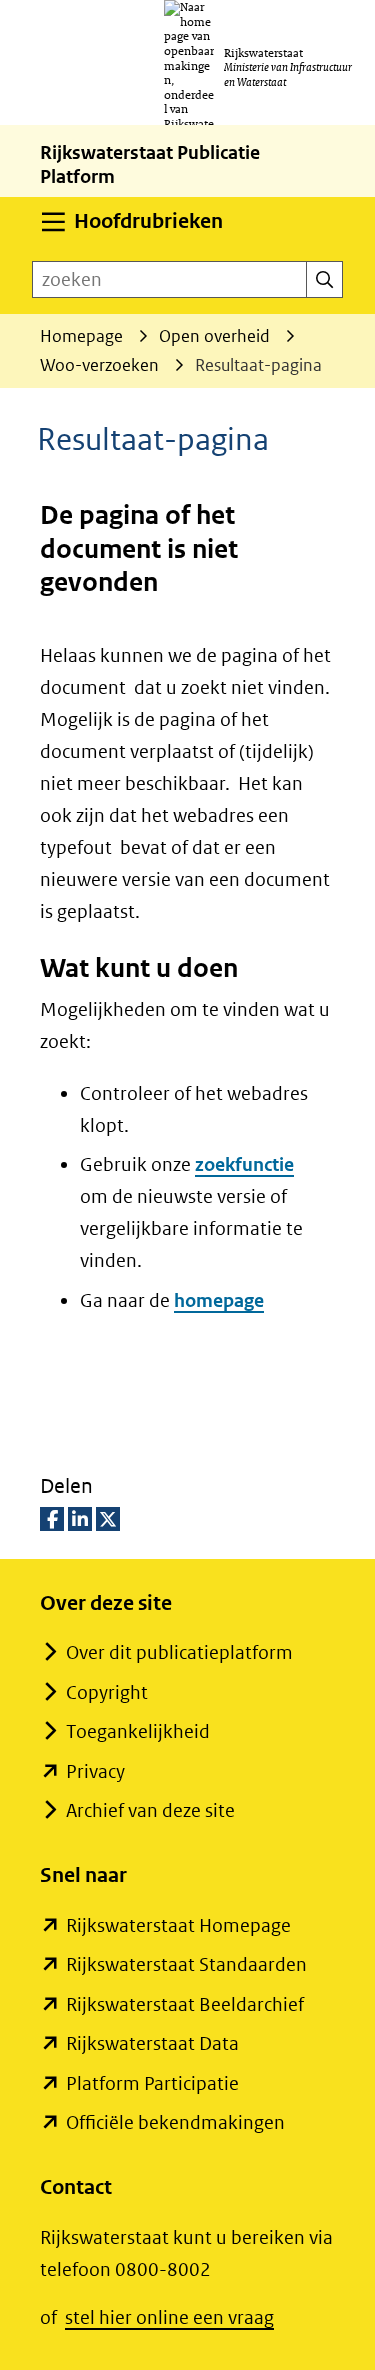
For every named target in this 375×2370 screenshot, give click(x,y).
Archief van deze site (150, 1810)
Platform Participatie (152, 2083)
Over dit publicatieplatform (179, 1652)
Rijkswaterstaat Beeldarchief (185, 2004)
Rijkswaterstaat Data (152, 2043)
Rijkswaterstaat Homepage (178, 1925)
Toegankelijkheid (138, 1731)
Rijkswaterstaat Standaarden (186, 1964)
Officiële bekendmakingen (175, 2122)
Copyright (107, 1692)
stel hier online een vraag (169, 2317)
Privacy (95, 1771)
